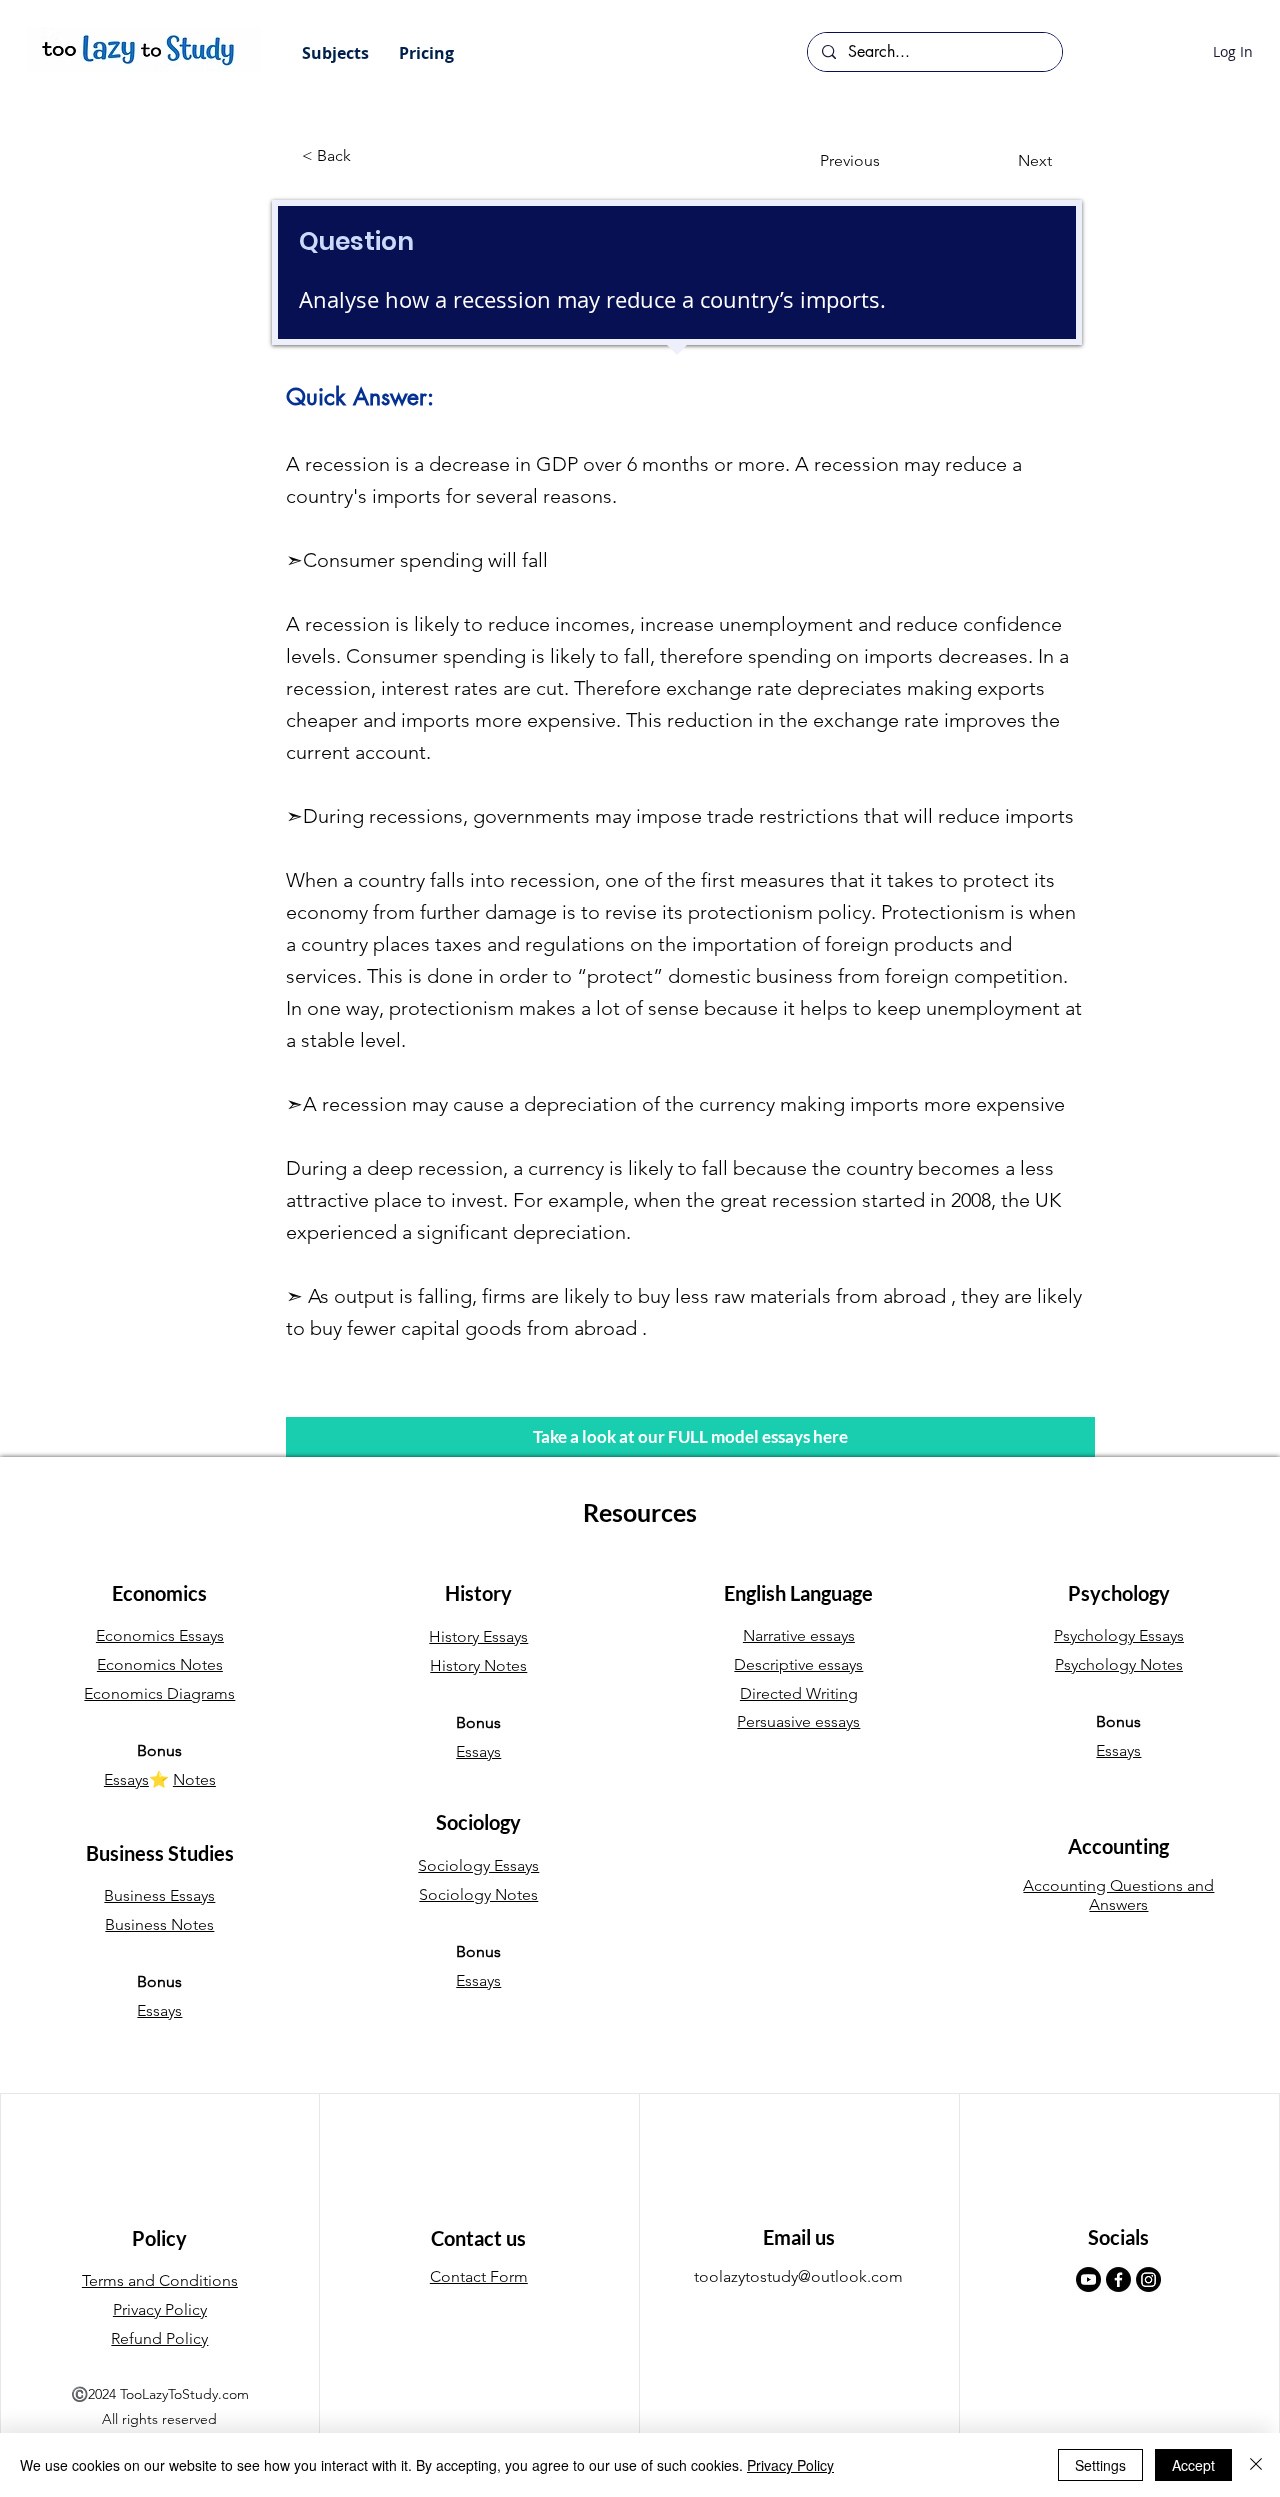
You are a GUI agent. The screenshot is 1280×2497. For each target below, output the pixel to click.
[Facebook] (1118, 2279)
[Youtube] (1088, 2279)
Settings (1100, 2465)
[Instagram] (1148, 2279)
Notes (194, 1779)
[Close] (1256, 2465)
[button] (335, 53)
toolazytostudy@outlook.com (798, 2276)
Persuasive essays (798, 1721)
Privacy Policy (790, 2465)
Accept (1193, 2465)
